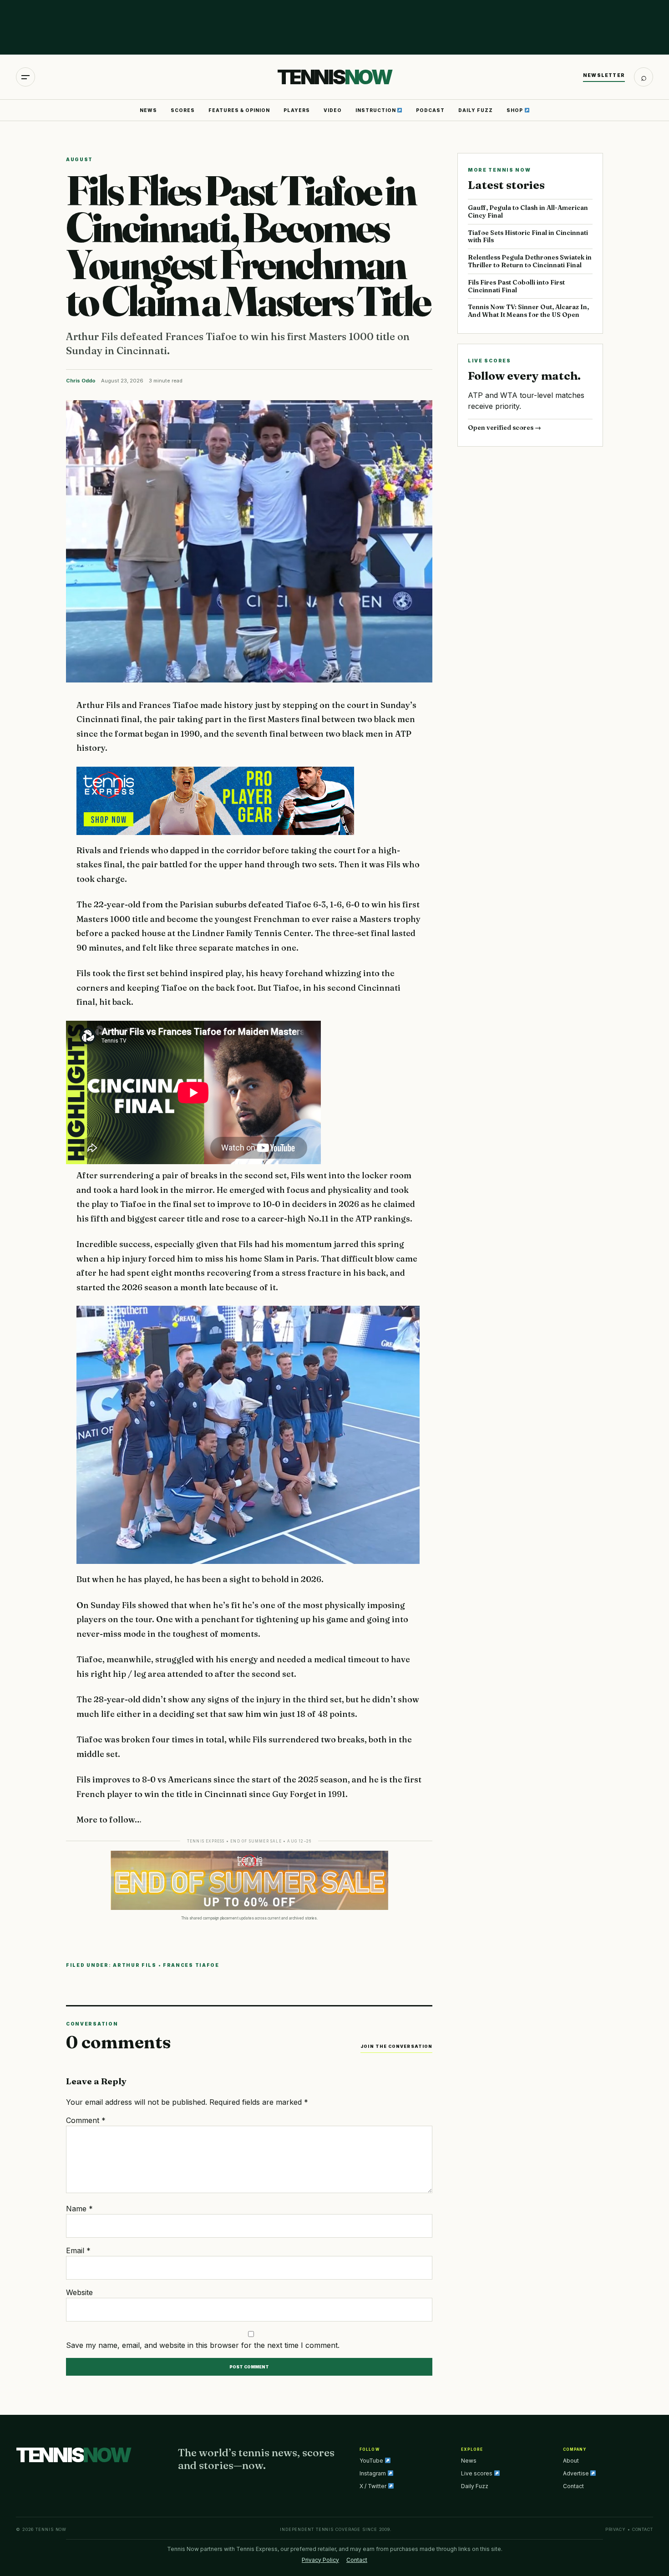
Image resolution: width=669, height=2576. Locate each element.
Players (297, 110)
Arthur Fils (135, 1965)
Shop (515, 110)
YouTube (372, 2461)
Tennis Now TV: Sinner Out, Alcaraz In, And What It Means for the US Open (528, 311)
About (571, 2461)
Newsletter (604, 75)
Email (78, 2250)
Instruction (376, 110)
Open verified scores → (504, 428)
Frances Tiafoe (191, 1965)
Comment (86, 2120)
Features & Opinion (239, 110)
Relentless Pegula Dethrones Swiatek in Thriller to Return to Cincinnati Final (530, 261)
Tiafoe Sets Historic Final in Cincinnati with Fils (528, 237)
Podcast (430, 110)
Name (79, 2209)
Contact (573, 2486)
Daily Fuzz (476, 110)
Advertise (577, 2473)
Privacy (616, 2529)
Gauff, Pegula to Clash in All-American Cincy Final (528, 211)
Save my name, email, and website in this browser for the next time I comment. (203, 2345)
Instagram (373, 2473)
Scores (183, 110)
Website (79, 2292)
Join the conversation (396, 2046)
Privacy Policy (320, 2560)
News (148, 110)
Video (333, 110)
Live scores (477, 2473)
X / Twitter (374, 2486)
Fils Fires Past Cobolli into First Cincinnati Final (516, 286)
